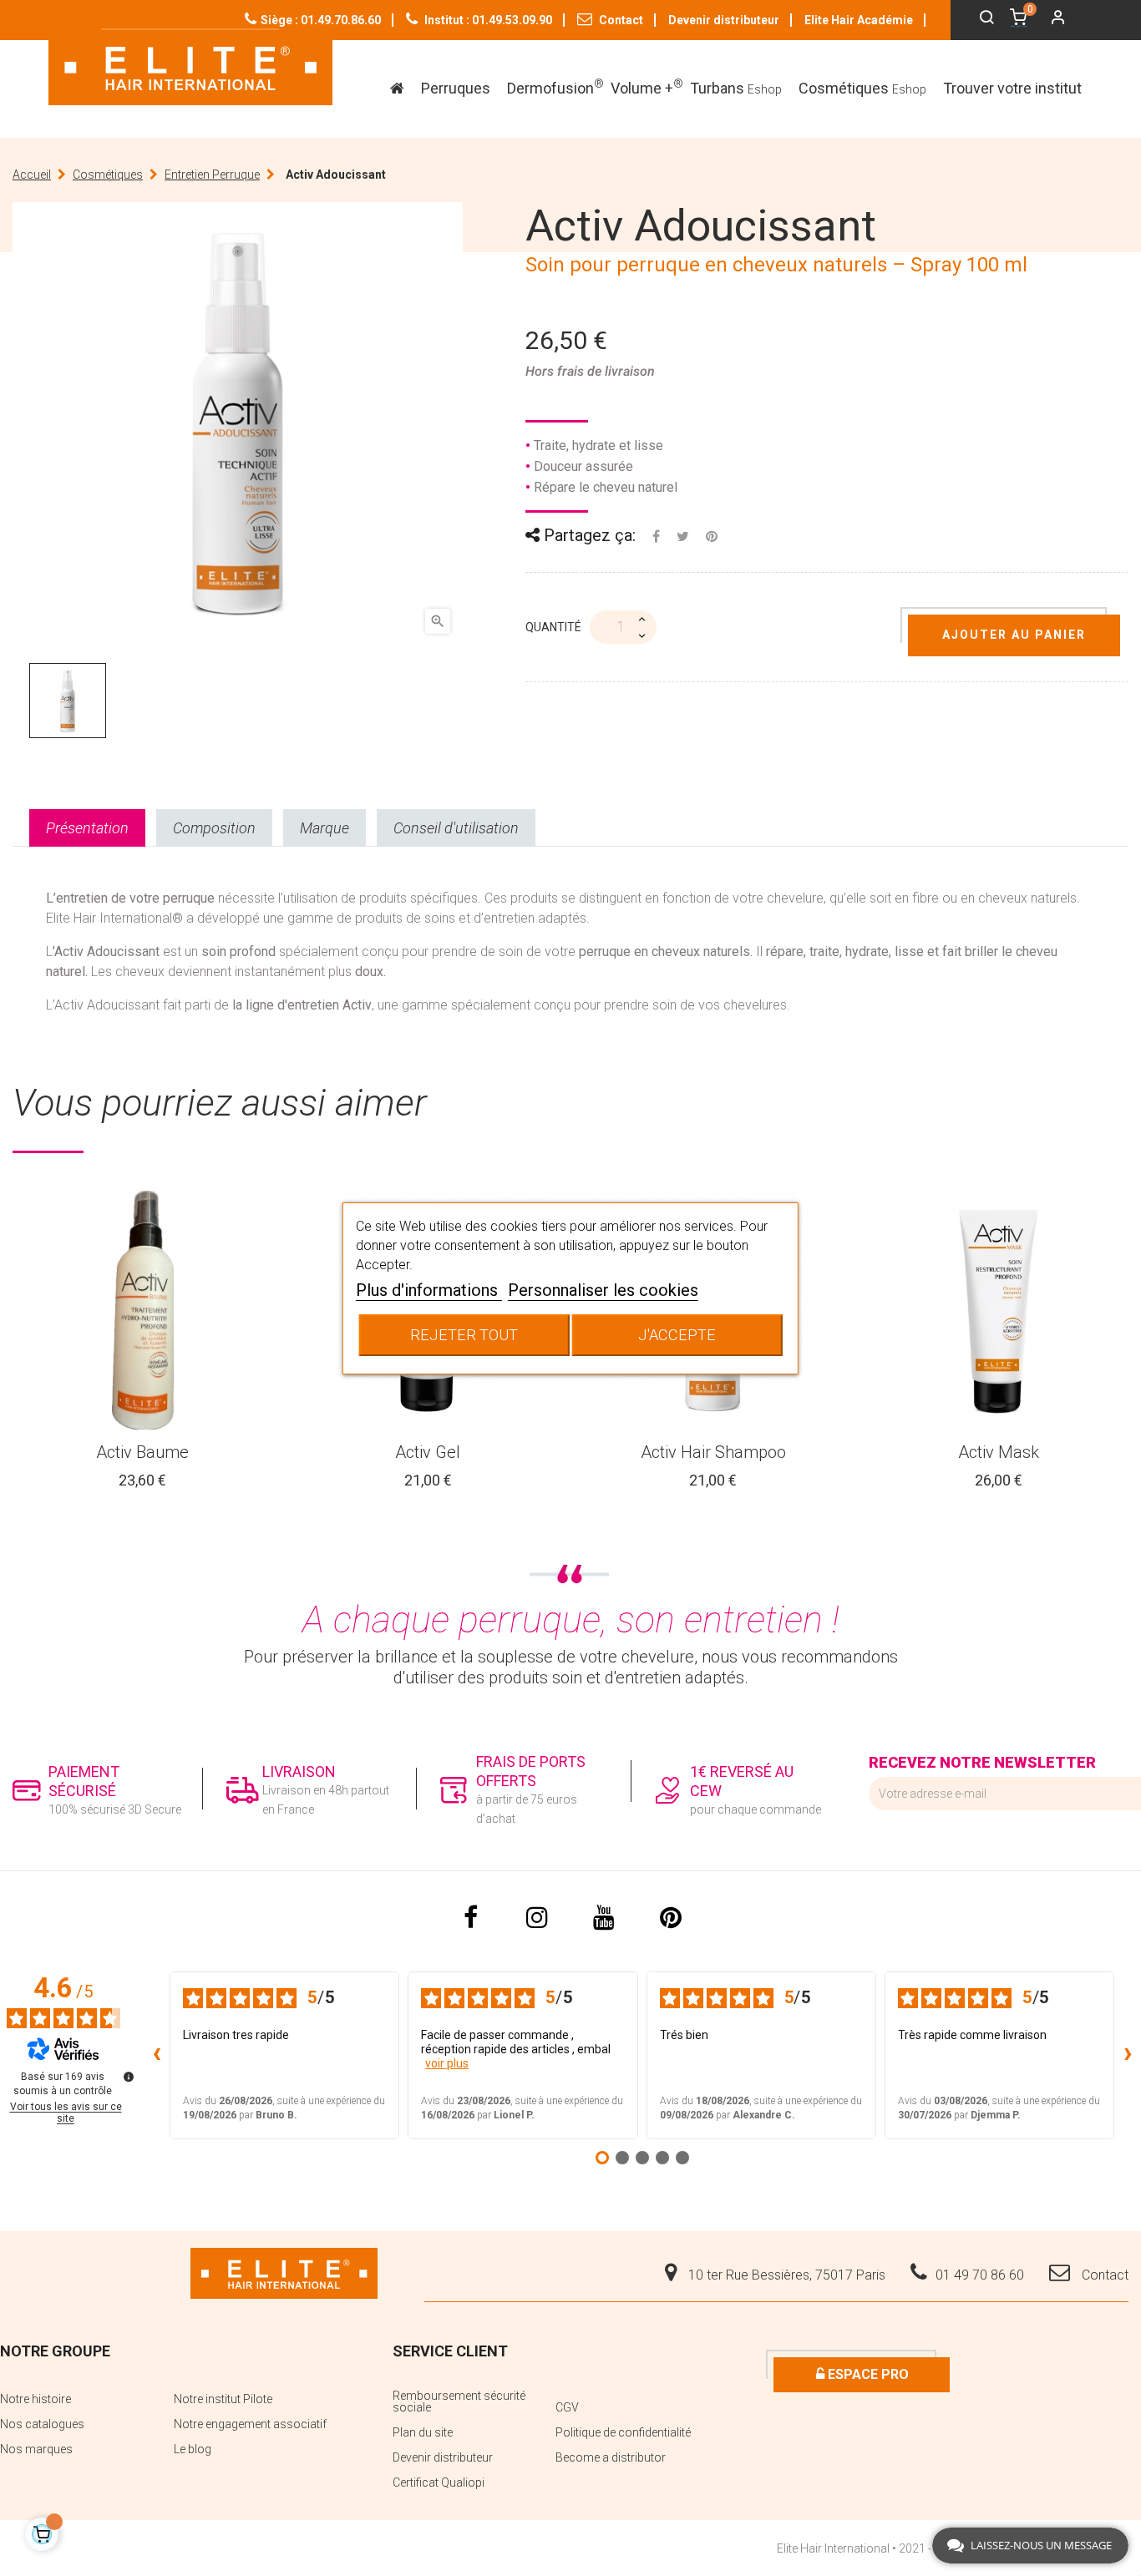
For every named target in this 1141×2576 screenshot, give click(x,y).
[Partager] (656, 536)
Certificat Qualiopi (439, 2482)
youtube (604, 1917)
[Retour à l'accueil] (190, 67)
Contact (620, 20)
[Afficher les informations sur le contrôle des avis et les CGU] (129, 2077)
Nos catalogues (42, 2424)
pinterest (671, 1917)
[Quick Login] (1051, 19)
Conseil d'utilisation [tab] (456, 828)
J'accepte (677, 1335)
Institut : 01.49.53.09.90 (487, 20)
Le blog (193, 2449)
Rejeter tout (464, 1335)
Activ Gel (428, 1452)
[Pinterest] (712, 536)
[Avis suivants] (1128, 2056)
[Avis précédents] (156, 2056)
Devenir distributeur (724, 20)
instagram (537, 1917)
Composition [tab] (214, 828)
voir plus (447, 2063)
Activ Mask (999, 1452)
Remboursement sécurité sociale (459, 2401)
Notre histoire (35, 2399)
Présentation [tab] (87, 828)
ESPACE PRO (867, 2374)
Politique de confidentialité (623, 2432)
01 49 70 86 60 (980, 2275)
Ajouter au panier (1014, 635)
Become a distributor (611, 2457)
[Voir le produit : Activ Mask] (999, 1311)
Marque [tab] (325, 828)
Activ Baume (142, 1452)
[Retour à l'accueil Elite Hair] (284, 2272)
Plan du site (423, 2432)
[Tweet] (683, 536)
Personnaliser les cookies (603, 1290)
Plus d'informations (429, 1290)
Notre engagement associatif (250, 2424)
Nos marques (36, 2449)
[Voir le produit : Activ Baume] (143, 1311)
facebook (470, 1917)
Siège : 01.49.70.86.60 (321, 20)
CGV (567, 2407)
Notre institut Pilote (223, 2399)
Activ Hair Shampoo (713, 1452)
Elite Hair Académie (859, 20)
